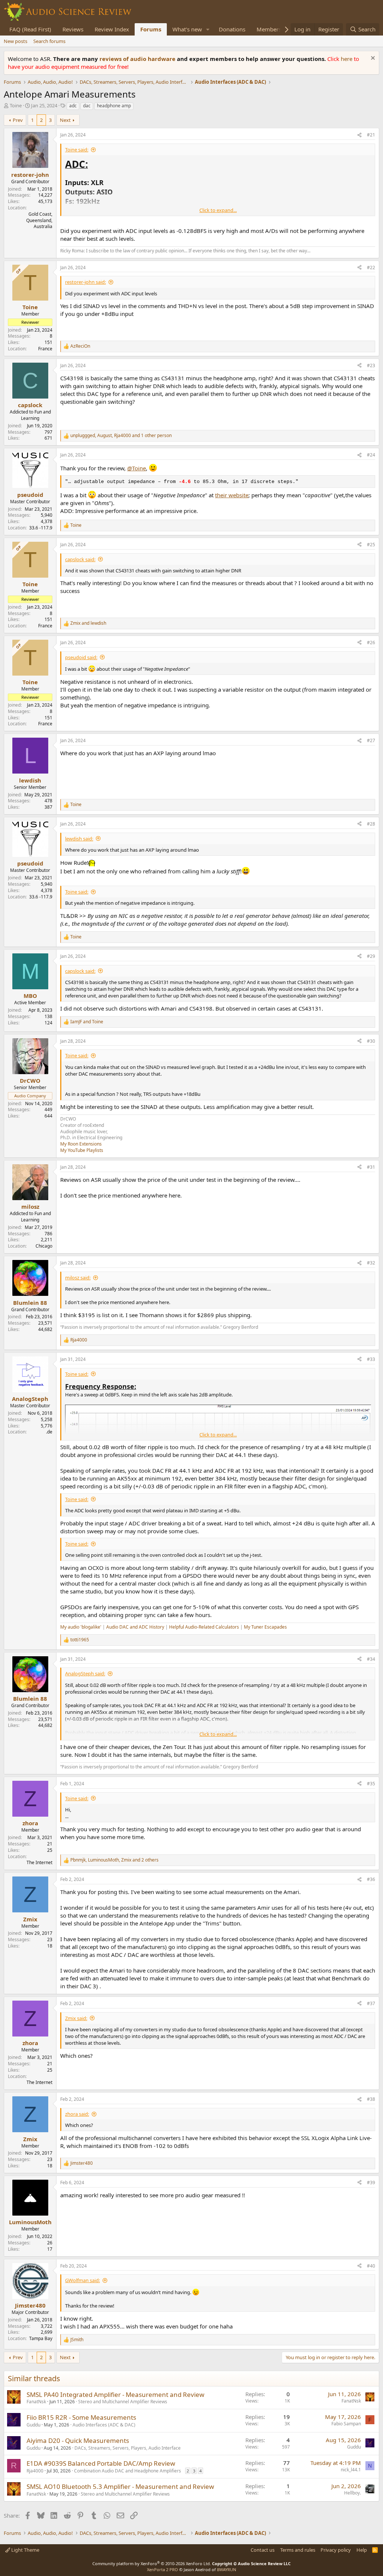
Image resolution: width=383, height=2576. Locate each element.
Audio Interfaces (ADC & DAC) (104, 2425)
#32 (371, 1263)
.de (49, 1432)
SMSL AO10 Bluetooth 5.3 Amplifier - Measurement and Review (120, 2486)
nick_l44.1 (351, 2470)
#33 (371, 1359)
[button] (208, 29)
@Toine (137, 468)
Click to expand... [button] (218, 210)
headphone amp (114, 106)
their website (232, 495)
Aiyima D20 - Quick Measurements (78, 2440)
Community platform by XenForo (152, 2563)
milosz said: (78, 1278)
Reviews (73, 29)
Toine (16, 105)
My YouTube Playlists (82, 1150)
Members (269, 29)
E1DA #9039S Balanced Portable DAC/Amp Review (101, 2463)
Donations (232, 29)
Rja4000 (35, 2471)
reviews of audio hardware (138, 59)
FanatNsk (36, 2402)
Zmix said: (76, 2018)
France (45, 349)
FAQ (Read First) (30, 29)
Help (362, 2550)
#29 (371, 956)
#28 (371, 824)
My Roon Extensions (81, 1144)
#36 (371, 1879)
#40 (371, 2266)
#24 (371, 455)
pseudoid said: (81, 657)
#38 (371, 2099)
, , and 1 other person (121, 436)
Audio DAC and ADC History (135, 1627)
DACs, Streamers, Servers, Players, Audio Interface (128, 2448)
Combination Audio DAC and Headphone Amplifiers (128, 2471)
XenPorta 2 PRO (163, 2569)
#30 (371, 1041)
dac (87, 106)
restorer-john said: (85, 282)
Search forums (49, 41)
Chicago (44, 1246)
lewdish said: (79, 839)
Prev (18, 120)
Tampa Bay (41, 2338)
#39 (371, 2182)
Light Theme (25, 2550)
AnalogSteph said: (85, 1673)
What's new (187, 29)
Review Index (112, 29)
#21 (371, 135)
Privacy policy (336, 2550)
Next (65, 120)
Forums (151, 29)
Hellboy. (353, 2493)
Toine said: (77, 150)
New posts (16, 41)
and (88, 623)
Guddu (33, 2425)
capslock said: (80, 559)
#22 (371, 268)
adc (73, 106)
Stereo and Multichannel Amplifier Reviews (123, 2402)
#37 (371, 2003)
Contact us (263, 2550)
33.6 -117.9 (41, 528)
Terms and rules (298, 2550)
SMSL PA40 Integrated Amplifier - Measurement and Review (115, 2394)
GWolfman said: (82, 2280)
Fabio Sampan (346, 2424)
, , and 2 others (114, 1860)
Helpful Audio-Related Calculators (204, 1627)
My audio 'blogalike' (81, 1627)
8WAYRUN (226, 2569)
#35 (371, 1784)
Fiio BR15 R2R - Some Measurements (81, 2417)
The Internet (39, 1862)
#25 (371, 545)
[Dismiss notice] (372, 59)
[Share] (359, 135)
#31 (371, 1167)
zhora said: (77, 2114)
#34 (371, 1659)
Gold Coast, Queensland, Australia (39, 220)
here (347, 59)
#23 (371, 365)
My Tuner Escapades (265, 1627)
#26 (371, 643)
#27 (371, 740)
